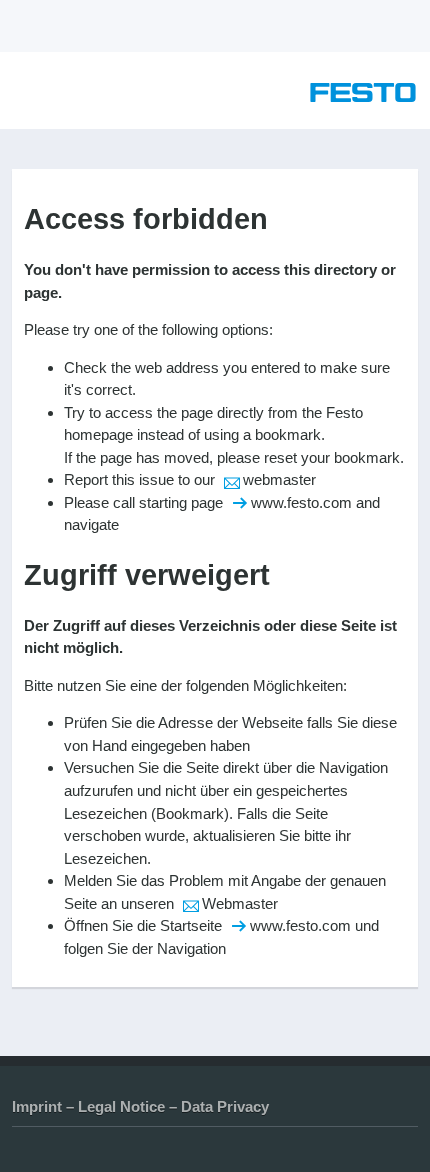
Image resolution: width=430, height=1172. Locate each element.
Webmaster (240, 903)
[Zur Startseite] (363, 96)
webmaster (279, 479)
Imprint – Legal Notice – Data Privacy (140, 1106)
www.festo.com (301, 502)
